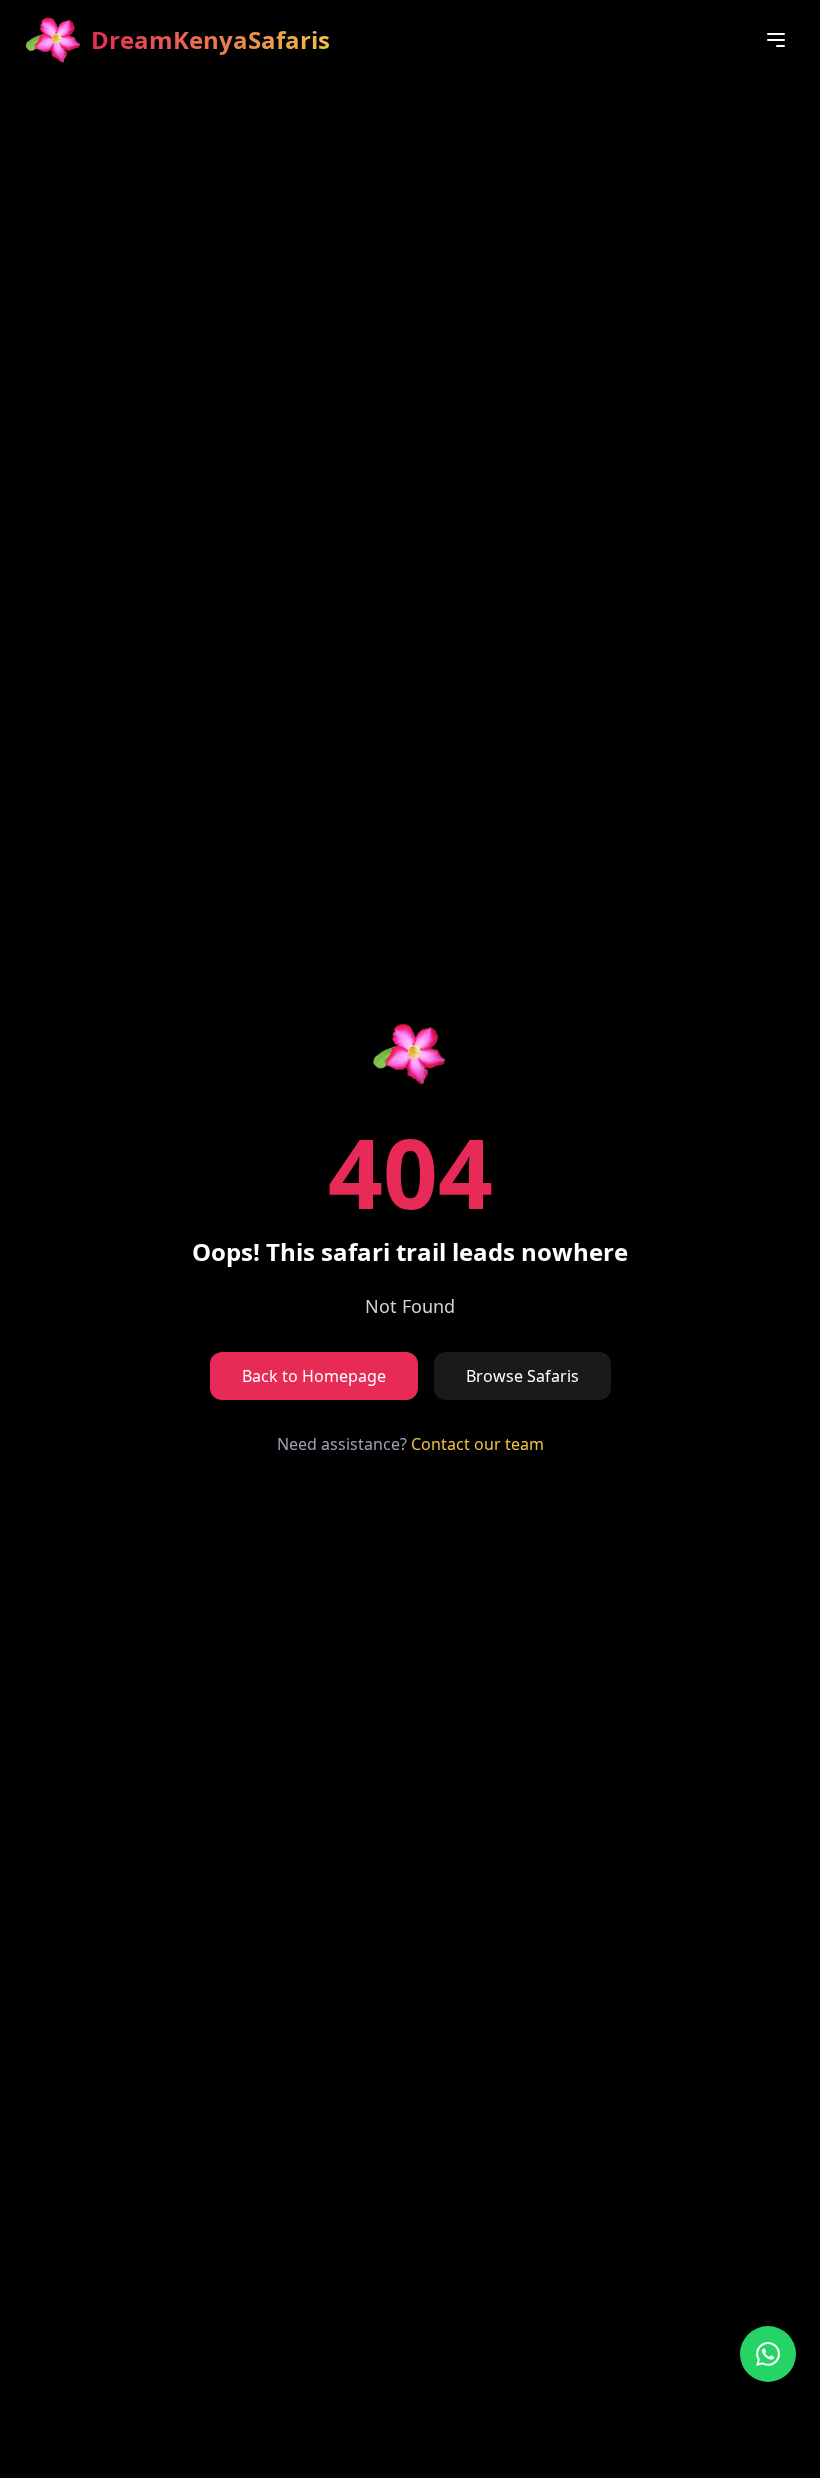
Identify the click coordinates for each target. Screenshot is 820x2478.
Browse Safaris (522, 1376)
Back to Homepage (314, 1376)
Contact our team (477, 1444)
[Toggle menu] (776, 40)
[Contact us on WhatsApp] (768, 2354)
